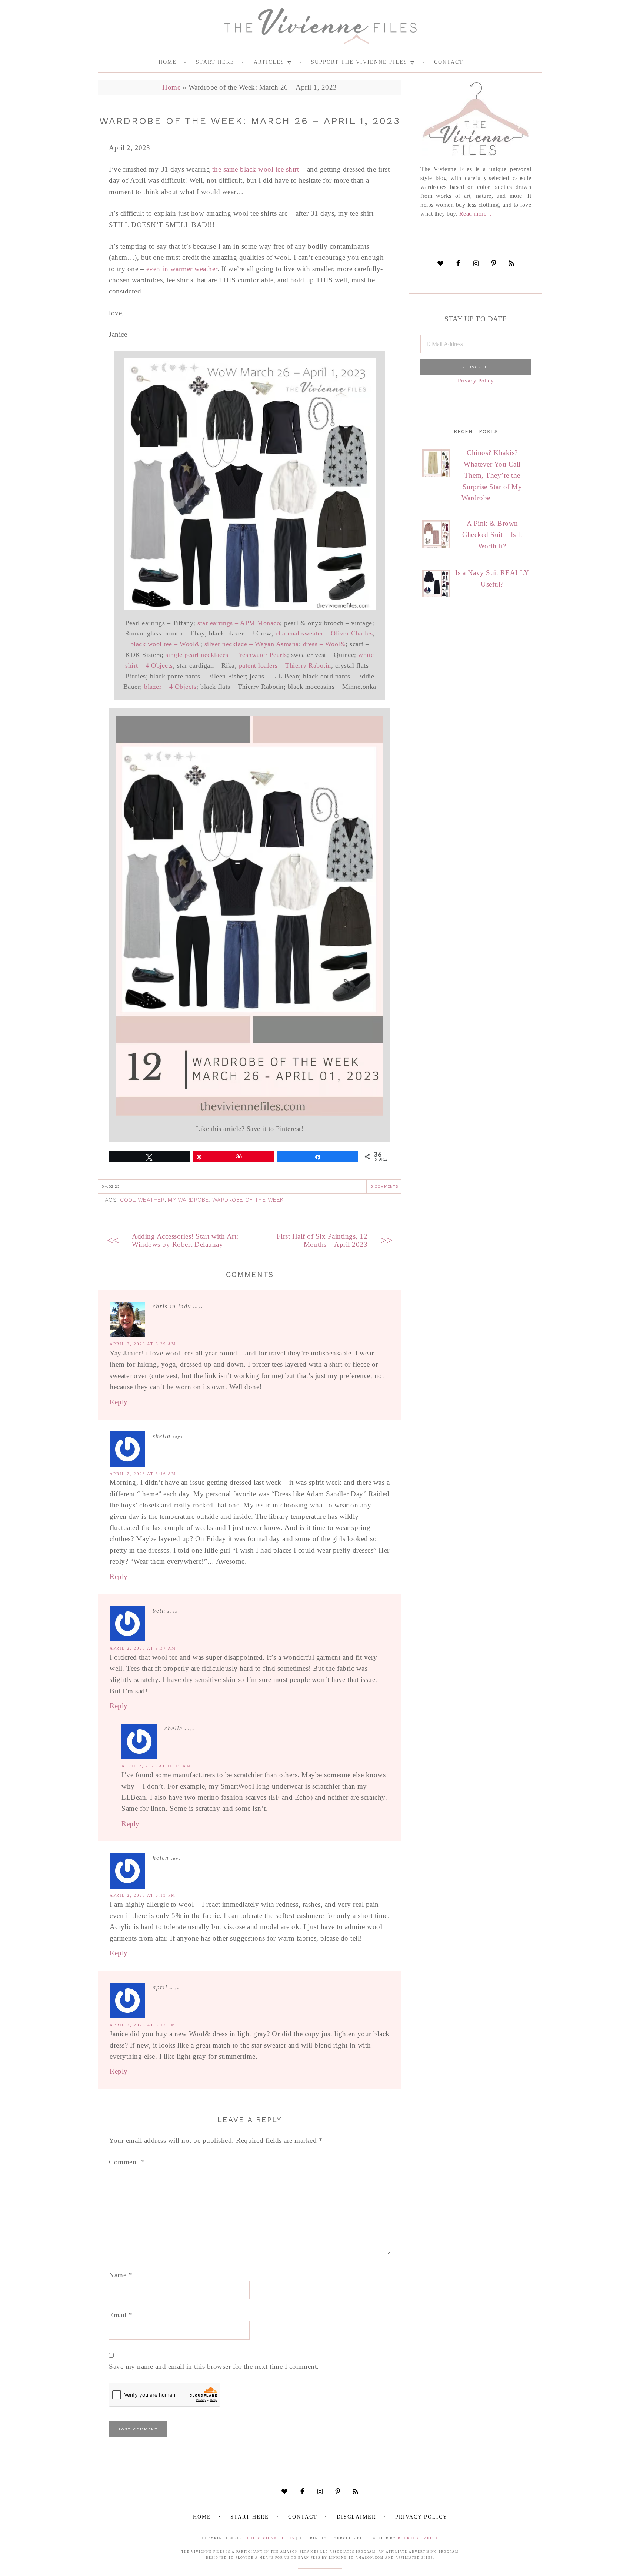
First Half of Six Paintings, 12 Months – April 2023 (322, 1240)
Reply (119, 1402)
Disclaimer (356, 2517)
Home (171, 87)
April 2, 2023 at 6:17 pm (143, 2025)
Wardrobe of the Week (248, 1200)
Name (121, 2275)
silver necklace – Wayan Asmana (252, 644)
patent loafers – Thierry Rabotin (285, 665)
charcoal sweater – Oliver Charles (324, 633)
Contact (303, 2517)
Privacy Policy (476, 380)
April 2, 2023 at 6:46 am (143, 1474)
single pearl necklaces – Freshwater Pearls (226, 655)
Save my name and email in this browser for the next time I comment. (214, 2366)
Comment (127, 2162)
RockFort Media (418, 2538)
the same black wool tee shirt (256, 169)
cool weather (142, 1200)
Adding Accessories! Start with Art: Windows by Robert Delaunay (185, 1240)
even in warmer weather (182, 269)
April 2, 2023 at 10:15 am (156, 1766)
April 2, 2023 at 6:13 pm (143, 1895)
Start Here (250, 2517)
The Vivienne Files (271, 2538)
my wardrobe (188, 1200)
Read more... (475, 214)
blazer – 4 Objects (170, 687)
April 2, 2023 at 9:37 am (143, 1648)
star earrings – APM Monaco (239, 623)
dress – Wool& (324, 644)
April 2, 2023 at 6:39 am (143, 1344)
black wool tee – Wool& (165, 644)
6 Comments (384, 1186)
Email (121, 2315)
